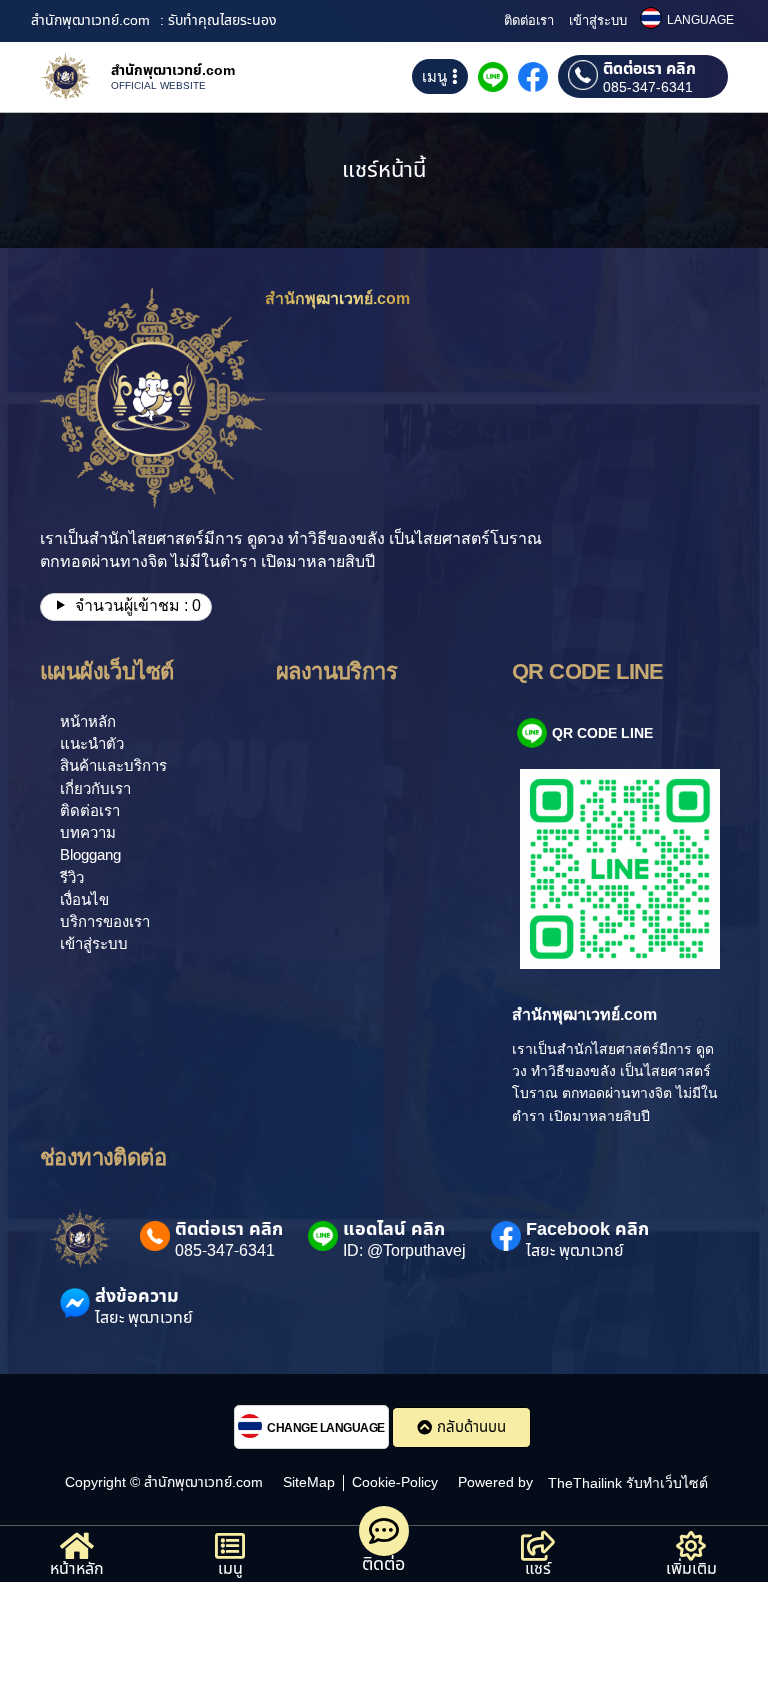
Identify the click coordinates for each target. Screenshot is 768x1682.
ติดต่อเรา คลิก (649, 69)
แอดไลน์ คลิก (394, 1229)
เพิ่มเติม (691, 1569)
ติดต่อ (383, 1564)
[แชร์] (538, 1546)
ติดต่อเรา (529, 20)
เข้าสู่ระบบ (598, 20)
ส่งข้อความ (137, 1296)
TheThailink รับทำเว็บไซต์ (628, 1483)
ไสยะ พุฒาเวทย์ (575, 1251)
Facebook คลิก (587, 1229)
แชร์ (538, 1569)
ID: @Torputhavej (404, 1251)
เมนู (230, 1569)
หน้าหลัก (77, 1569)
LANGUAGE (700, 20)
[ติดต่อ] (384, 1531)
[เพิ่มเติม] (691, 1546)
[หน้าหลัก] (77, 1546)
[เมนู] (230, 1546)
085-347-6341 (648, 88)
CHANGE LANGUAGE (326, 1428)
